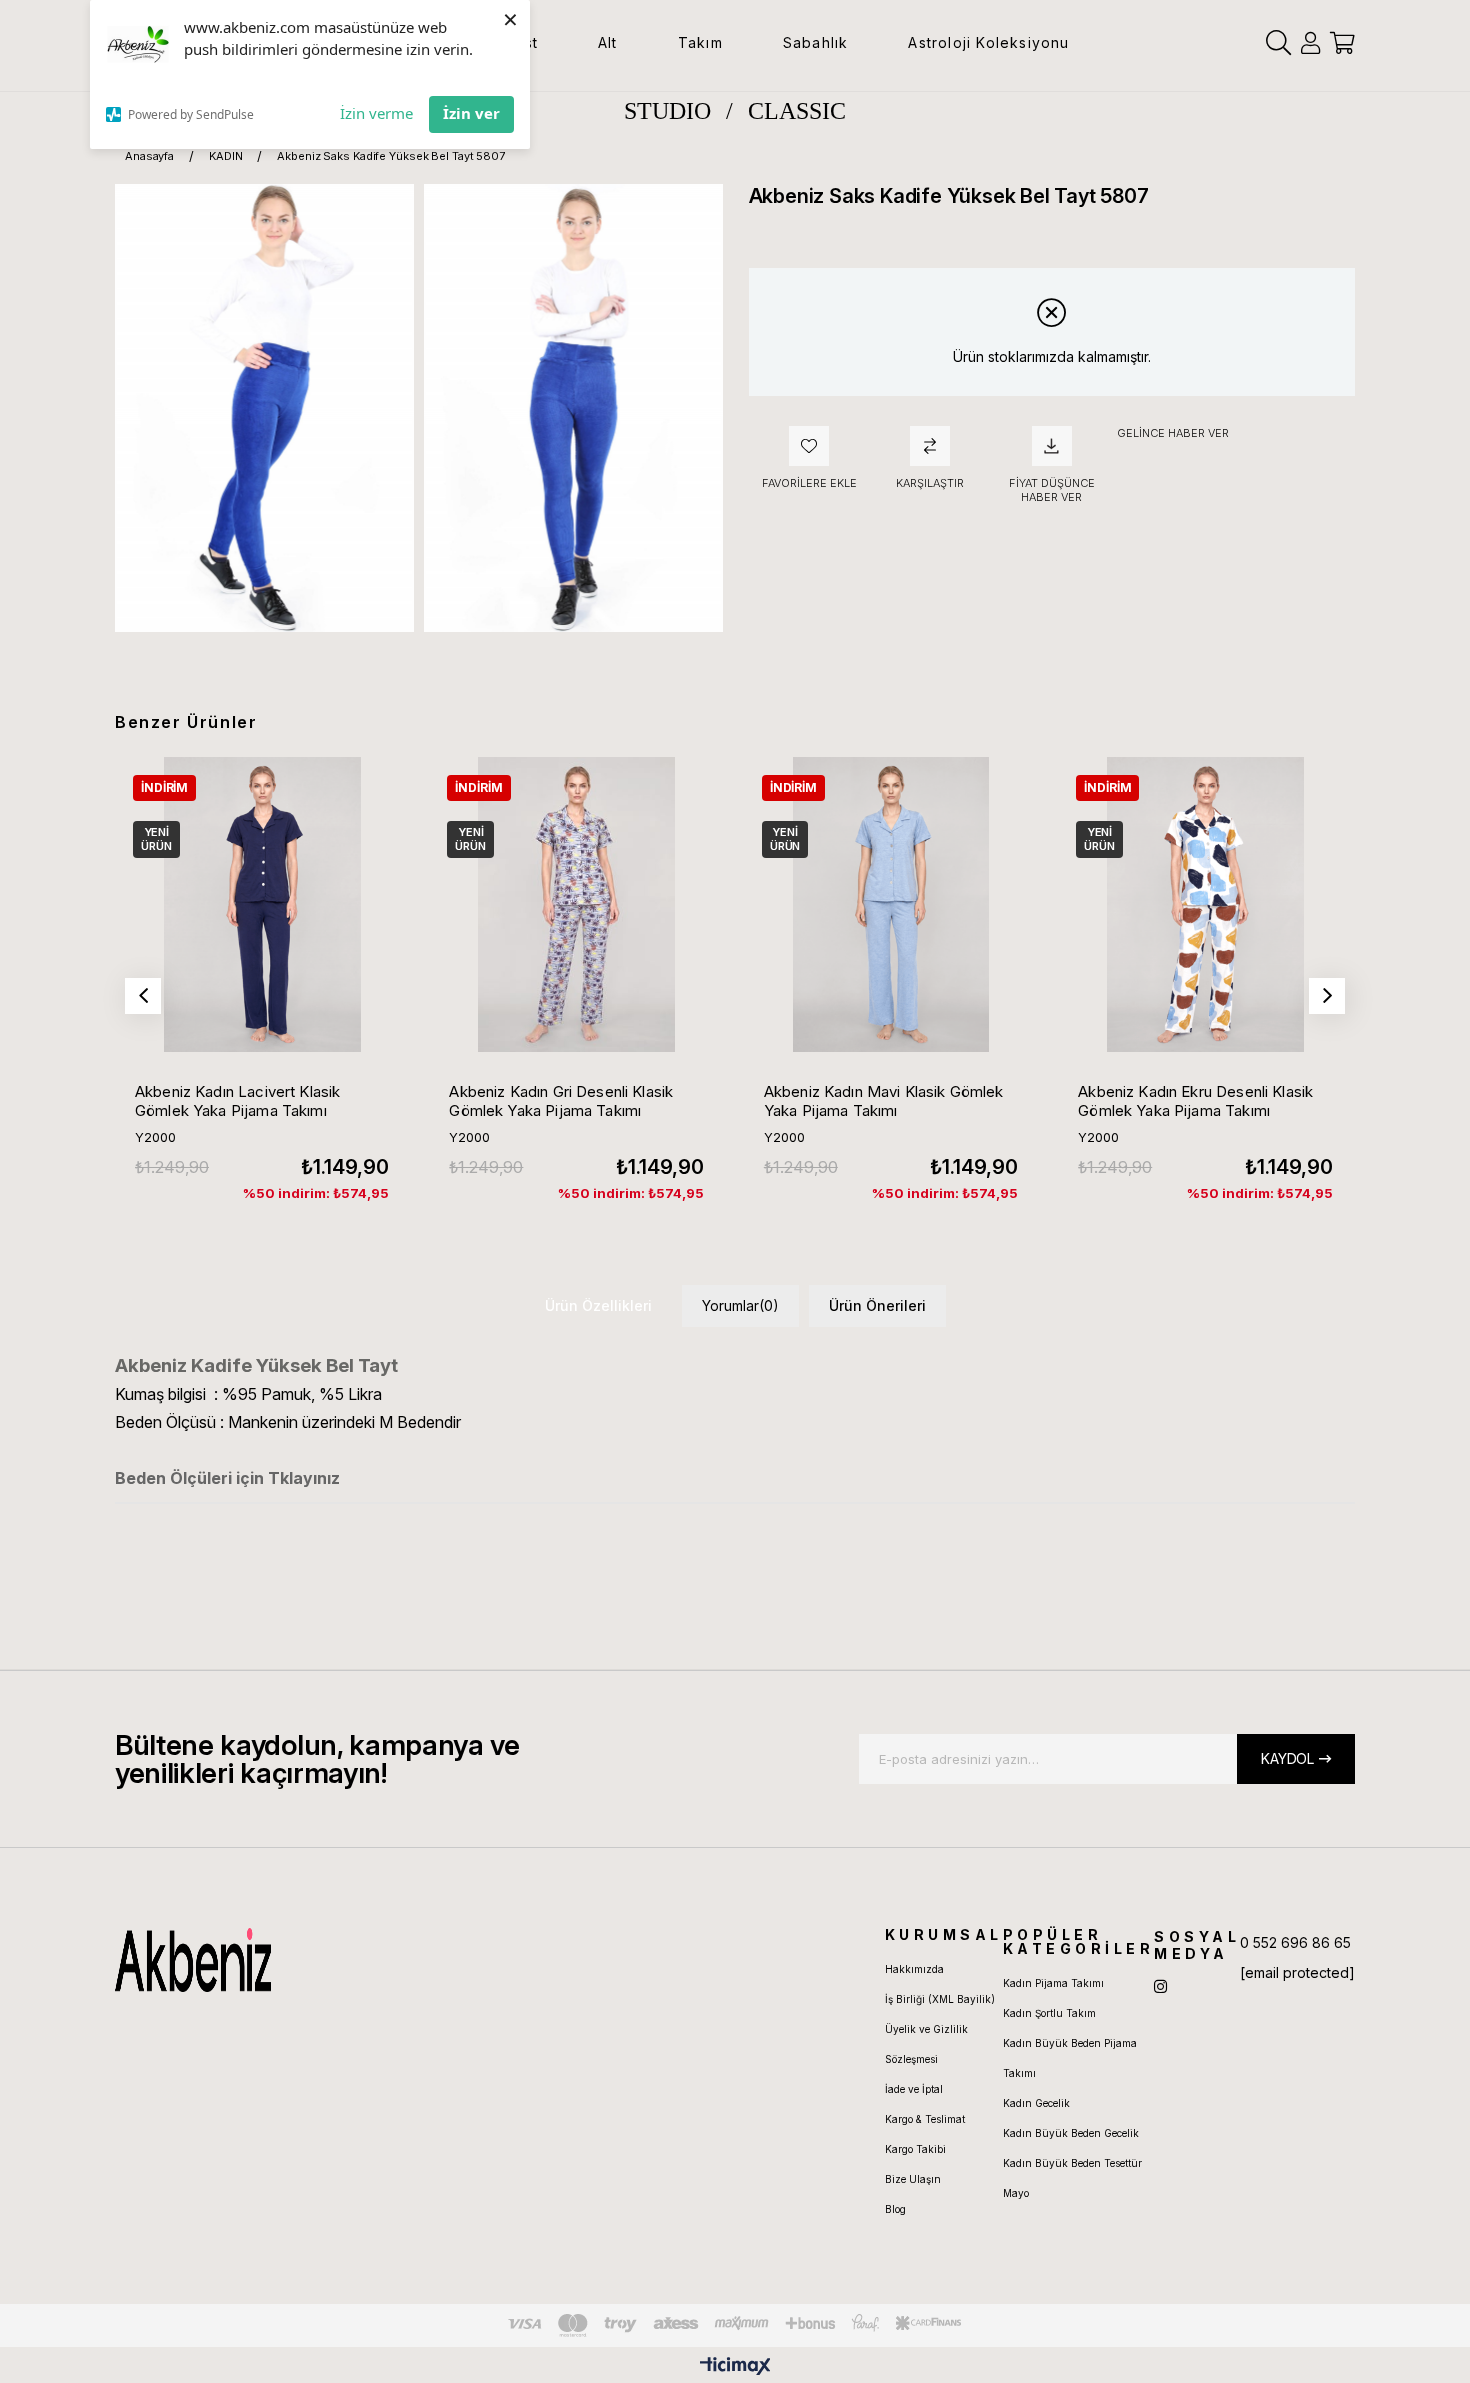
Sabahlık (816, 42)
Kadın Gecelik (1036, 2103)
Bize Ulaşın (913, 2179)
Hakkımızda (914, 1969)
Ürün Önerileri (877, 1305)
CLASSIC (797, 111)
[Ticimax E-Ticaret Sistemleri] (735, 2367)
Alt (608, 42)
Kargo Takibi (915, 2149)
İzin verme (376, 113)
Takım (700, 42)
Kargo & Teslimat (925, 2119)
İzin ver (471, 113)
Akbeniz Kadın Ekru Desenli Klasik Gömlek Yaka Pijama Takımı (1195, 1101)
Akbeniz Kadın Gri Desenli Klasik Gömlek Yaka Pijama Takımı (561, 1101)
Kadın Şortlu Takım (1049, 2013)
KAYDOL (1287, 1758)
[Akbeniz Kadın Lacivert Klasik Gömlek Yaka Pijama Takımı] (262, 904)
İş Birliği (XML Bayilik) (940, 1999)
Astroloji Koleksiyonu (988, 42)
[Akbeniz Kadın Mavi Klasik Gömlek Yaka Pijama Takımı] (891, 904)
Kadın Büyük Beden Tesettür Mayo (1072, 2178)
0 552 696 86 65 (1295, 1942)
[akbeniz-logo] (288, 1960)
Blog (895, 2209)
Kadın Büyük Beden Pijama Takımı (1070, 2058)
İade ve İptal (914, 2089)
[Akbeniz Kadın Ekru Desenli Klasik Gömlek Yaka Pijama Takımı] (1205, 904)
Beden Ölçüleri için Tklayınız (227, 1478)
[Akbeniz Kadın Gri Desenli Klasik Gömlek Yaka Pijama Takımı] (576, 904)
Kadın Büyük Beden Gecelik (1071, 2133)
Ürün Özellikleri (598, 1305)
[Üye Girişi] (1310, 43)
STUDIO (667, 111)
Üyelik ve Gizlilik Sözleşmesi (926, 2044)
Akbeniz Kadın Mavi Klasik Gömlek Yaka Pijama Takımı (884, 1101)
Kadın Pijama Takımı (1053, 1983)
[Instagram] (1160, 1986)
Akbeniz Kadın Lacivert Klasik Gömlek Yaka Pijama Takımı (237, 1101)
